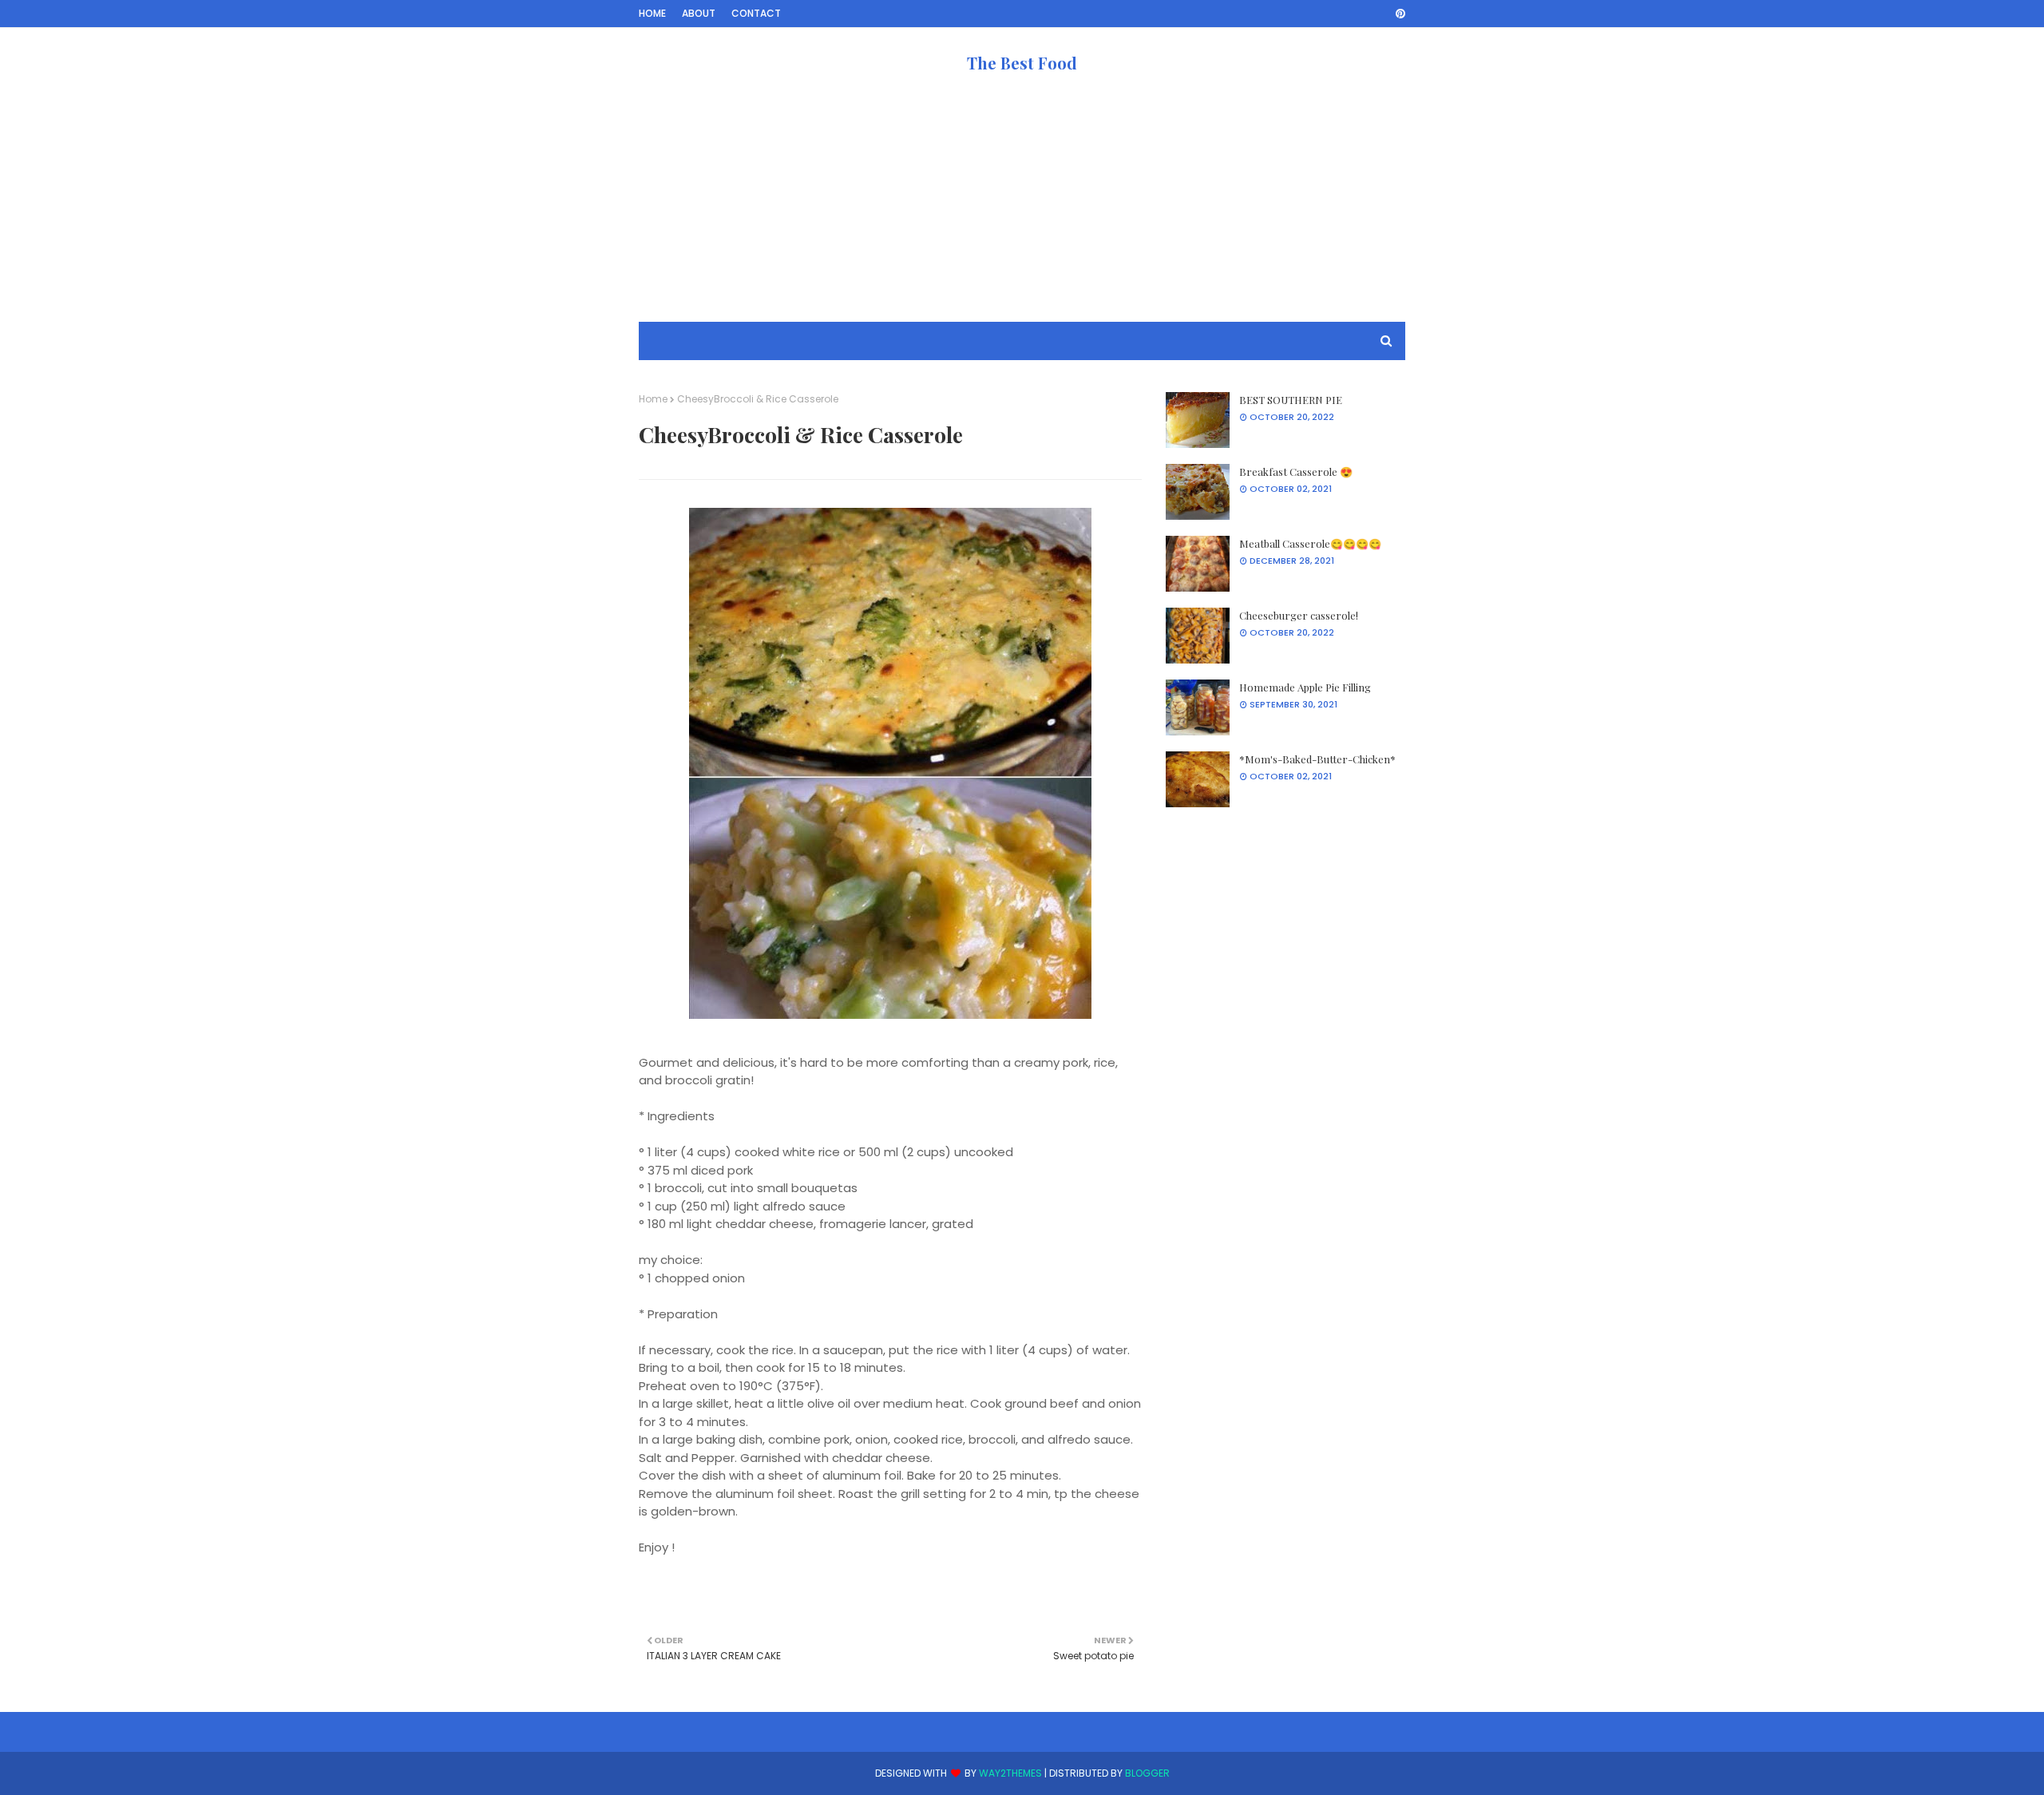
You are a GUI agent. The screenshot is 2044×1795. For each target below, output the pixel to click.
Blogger (1147, 1773)
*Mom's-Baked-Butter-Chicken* (1317, 759)
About (699, 13)
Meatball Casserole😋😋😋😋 (1310, 543)
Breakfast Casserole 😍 (1296, 472)
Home (652, 13)
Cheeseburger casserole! (1299, 615)
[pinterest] (1398, 14)
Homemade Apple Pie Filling (1305, 687)
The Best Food (1022, 63)
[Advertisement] (1022, 210)
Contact (756, 13)
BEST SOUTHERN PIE (1291, 400)
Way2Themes (1010, 1773)
